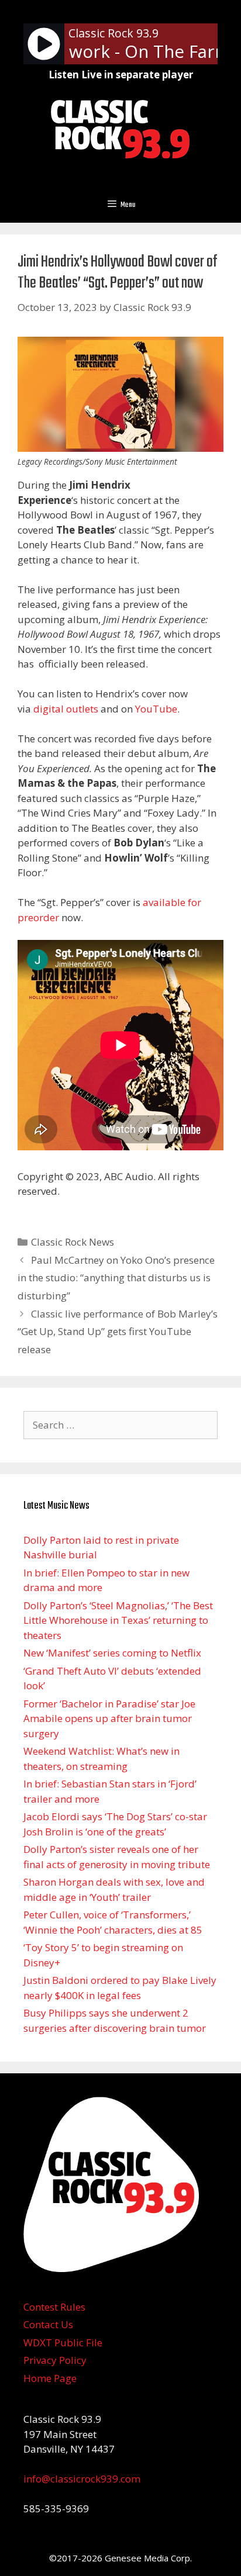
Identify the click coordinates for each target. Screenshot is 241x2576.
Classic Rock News (73, 1242)
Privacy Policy (55, 2360)
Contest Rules (54, 2307)
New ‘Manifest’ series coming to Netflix (112, 1653)
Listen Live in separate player (121, 75)
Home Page (50, 2378)
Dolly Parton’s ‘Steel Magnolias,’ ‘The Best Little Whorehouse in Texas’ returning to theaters (118, 1620)
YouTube (156, 709)
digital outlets (66, 709)
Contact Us (48, 2324)
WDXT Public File (63, 2342)
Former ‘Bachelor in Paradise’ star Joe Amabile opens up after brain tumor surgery (109, 1719)
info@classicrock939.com (82, 2479)
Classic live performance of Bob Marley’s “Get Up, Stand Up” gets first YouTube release (118, 1332)
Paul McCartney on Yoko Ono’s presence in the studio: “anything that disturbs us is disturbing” (116, 1278)
